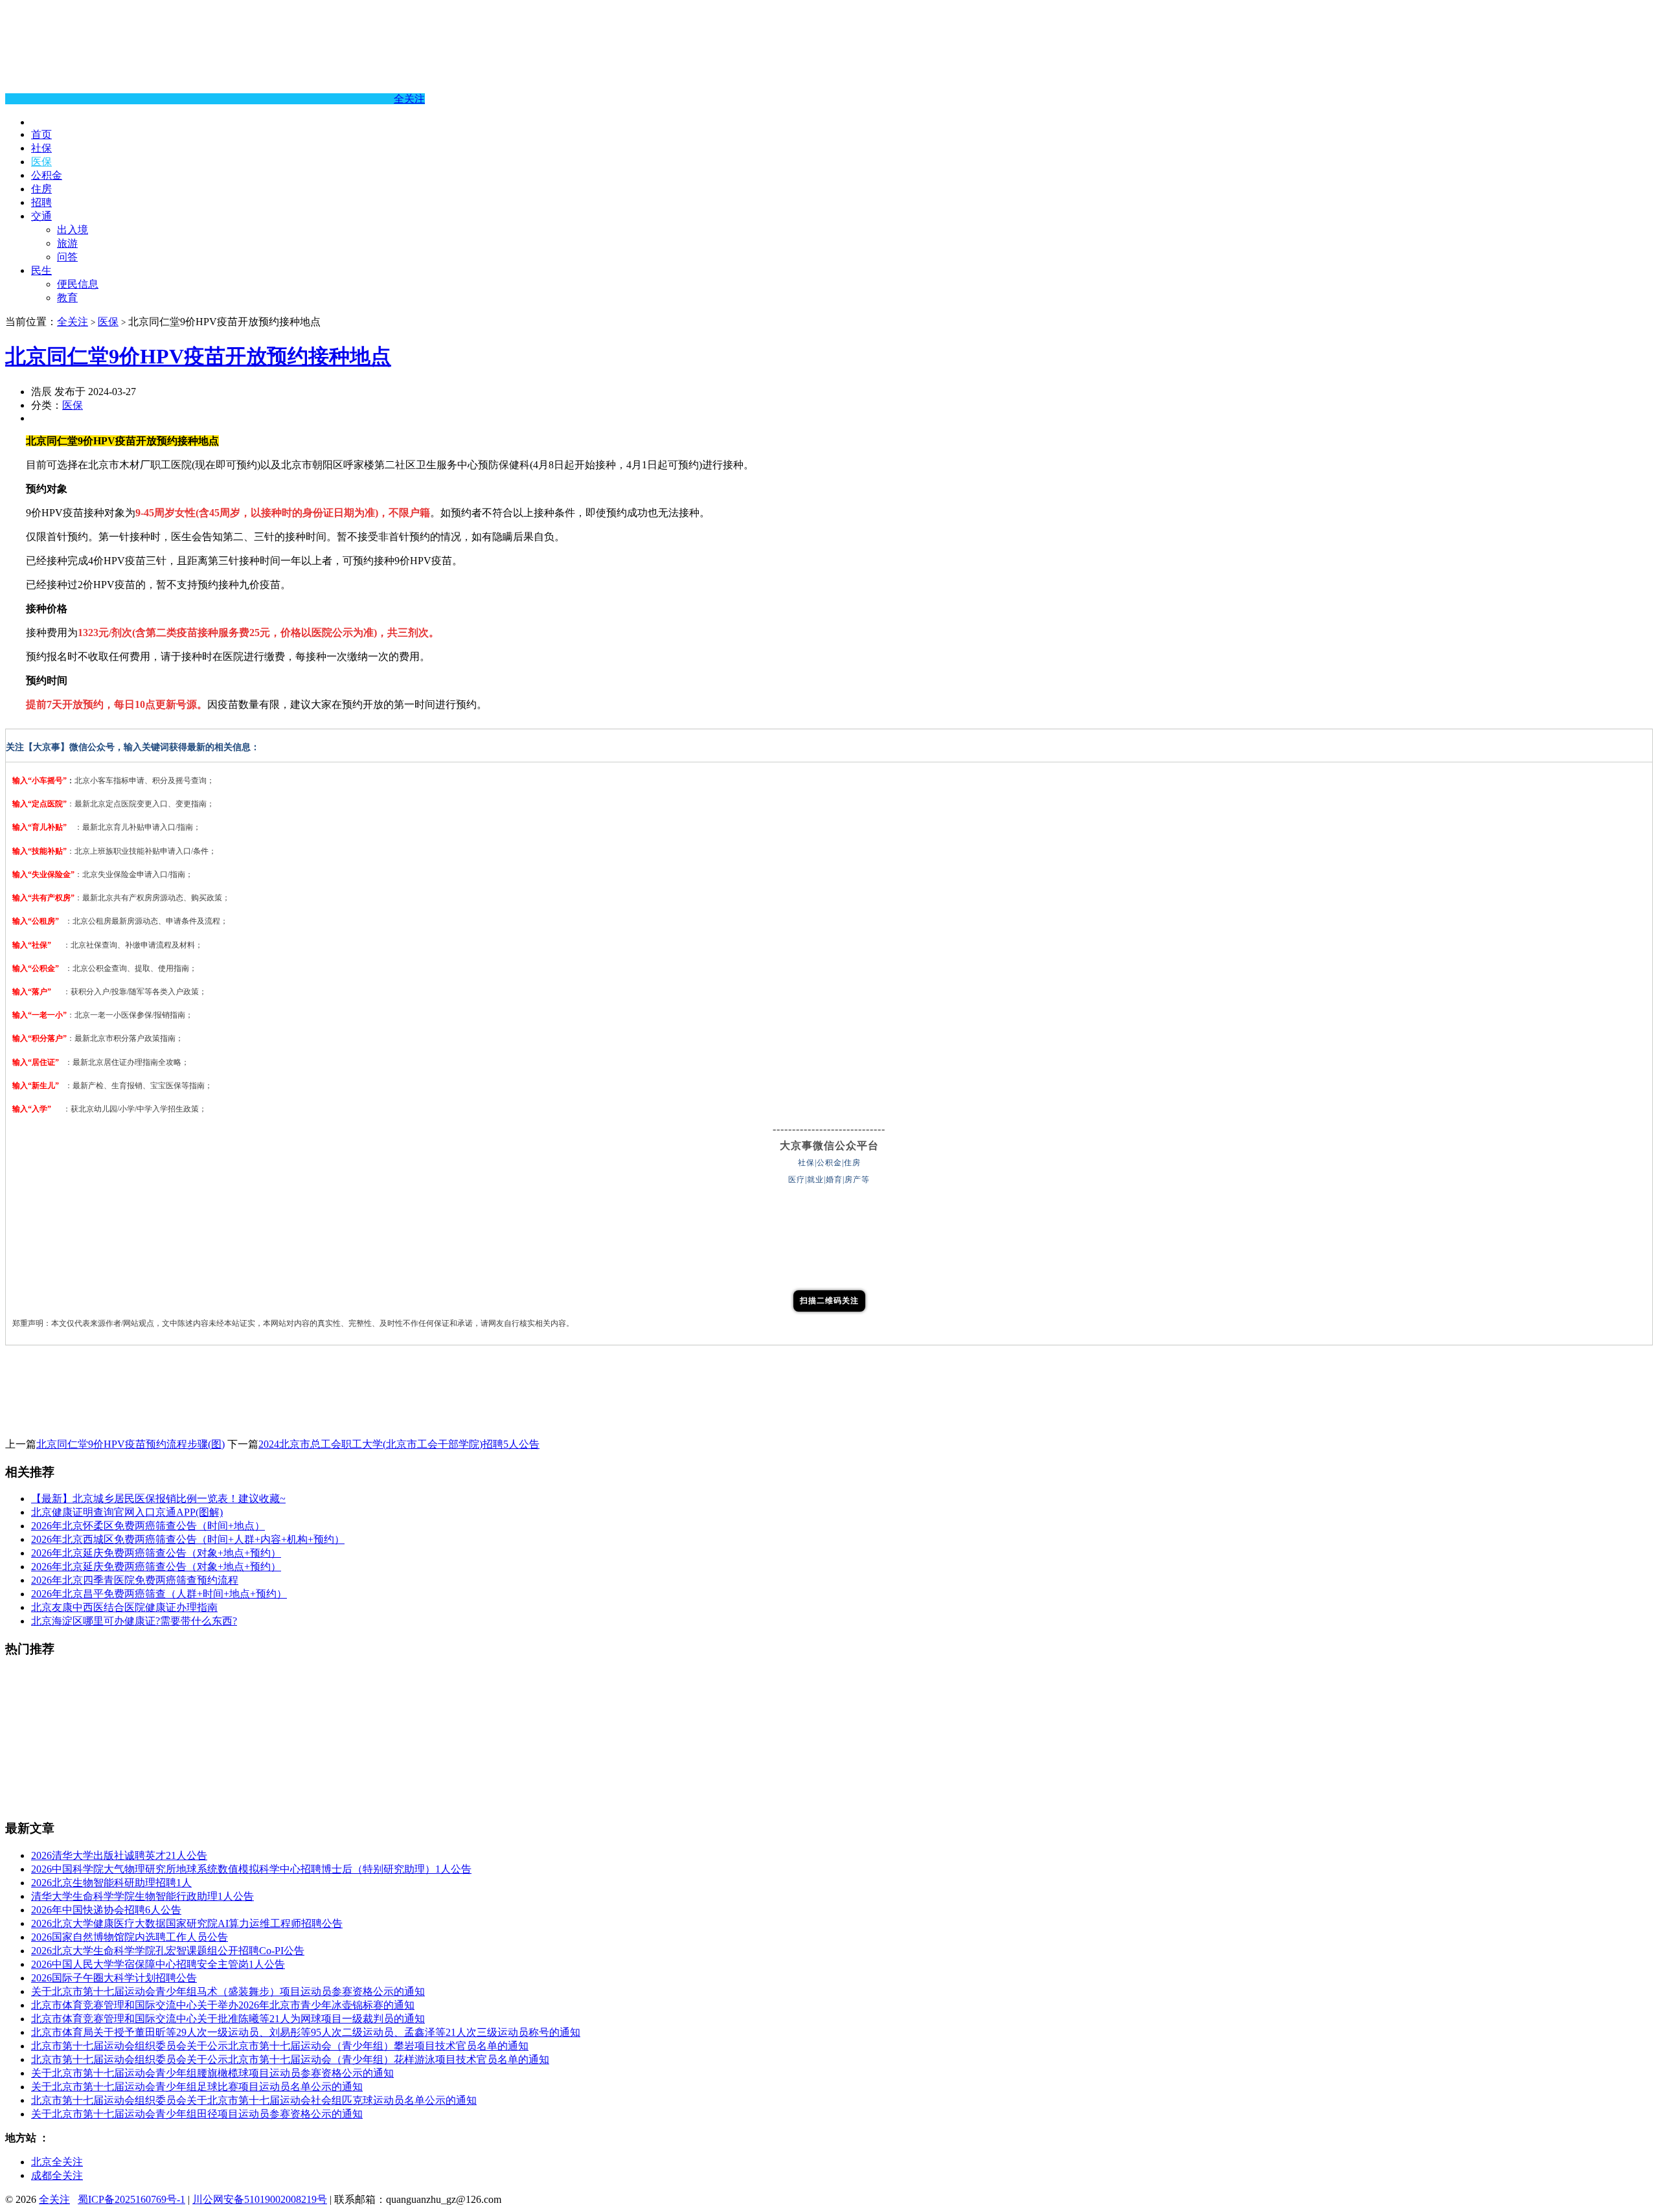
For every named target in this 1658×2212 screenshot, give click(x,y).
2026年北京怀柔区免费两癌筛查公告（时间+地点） (148, 1526)
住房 (41, 189)
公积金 (47, 175)
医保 (41, 162)
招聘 (41, 202)
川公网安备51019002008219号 (260, 2199)
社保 (41, 148)
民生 (41, 270)
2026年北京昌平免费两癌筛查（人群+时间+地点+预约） (159, 1594)
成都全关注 (57, 2175)
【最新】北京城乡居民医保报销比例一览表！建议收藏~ (158, 1499)
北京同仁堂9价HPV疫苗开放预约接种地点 (198, 356)
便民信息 (78, 284)
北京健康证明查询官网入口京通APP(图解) (127, 1512)
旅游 (67, 243)
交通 (41, 216)
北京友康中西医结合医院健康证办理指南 (124, 1607)
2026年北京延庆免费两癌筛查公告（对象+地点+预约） (156, 1553)
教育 (67, 298)
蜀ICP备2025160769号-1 (131, 2199)
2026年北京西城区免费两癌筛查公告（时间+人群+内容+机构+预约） (188, 1539)
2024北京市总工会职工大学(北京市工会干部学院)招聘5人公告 (399, 1444)
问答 (67, 257)
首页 (41, 134)
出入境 (73, 230)
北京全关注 (57, 2162)
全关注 (409, 99)
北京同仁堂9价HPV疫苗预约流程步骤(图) (131, 1444)
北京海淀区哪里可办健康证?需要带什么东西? (134, 1621)
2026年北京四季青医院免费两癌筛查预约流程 (135, 1580)
